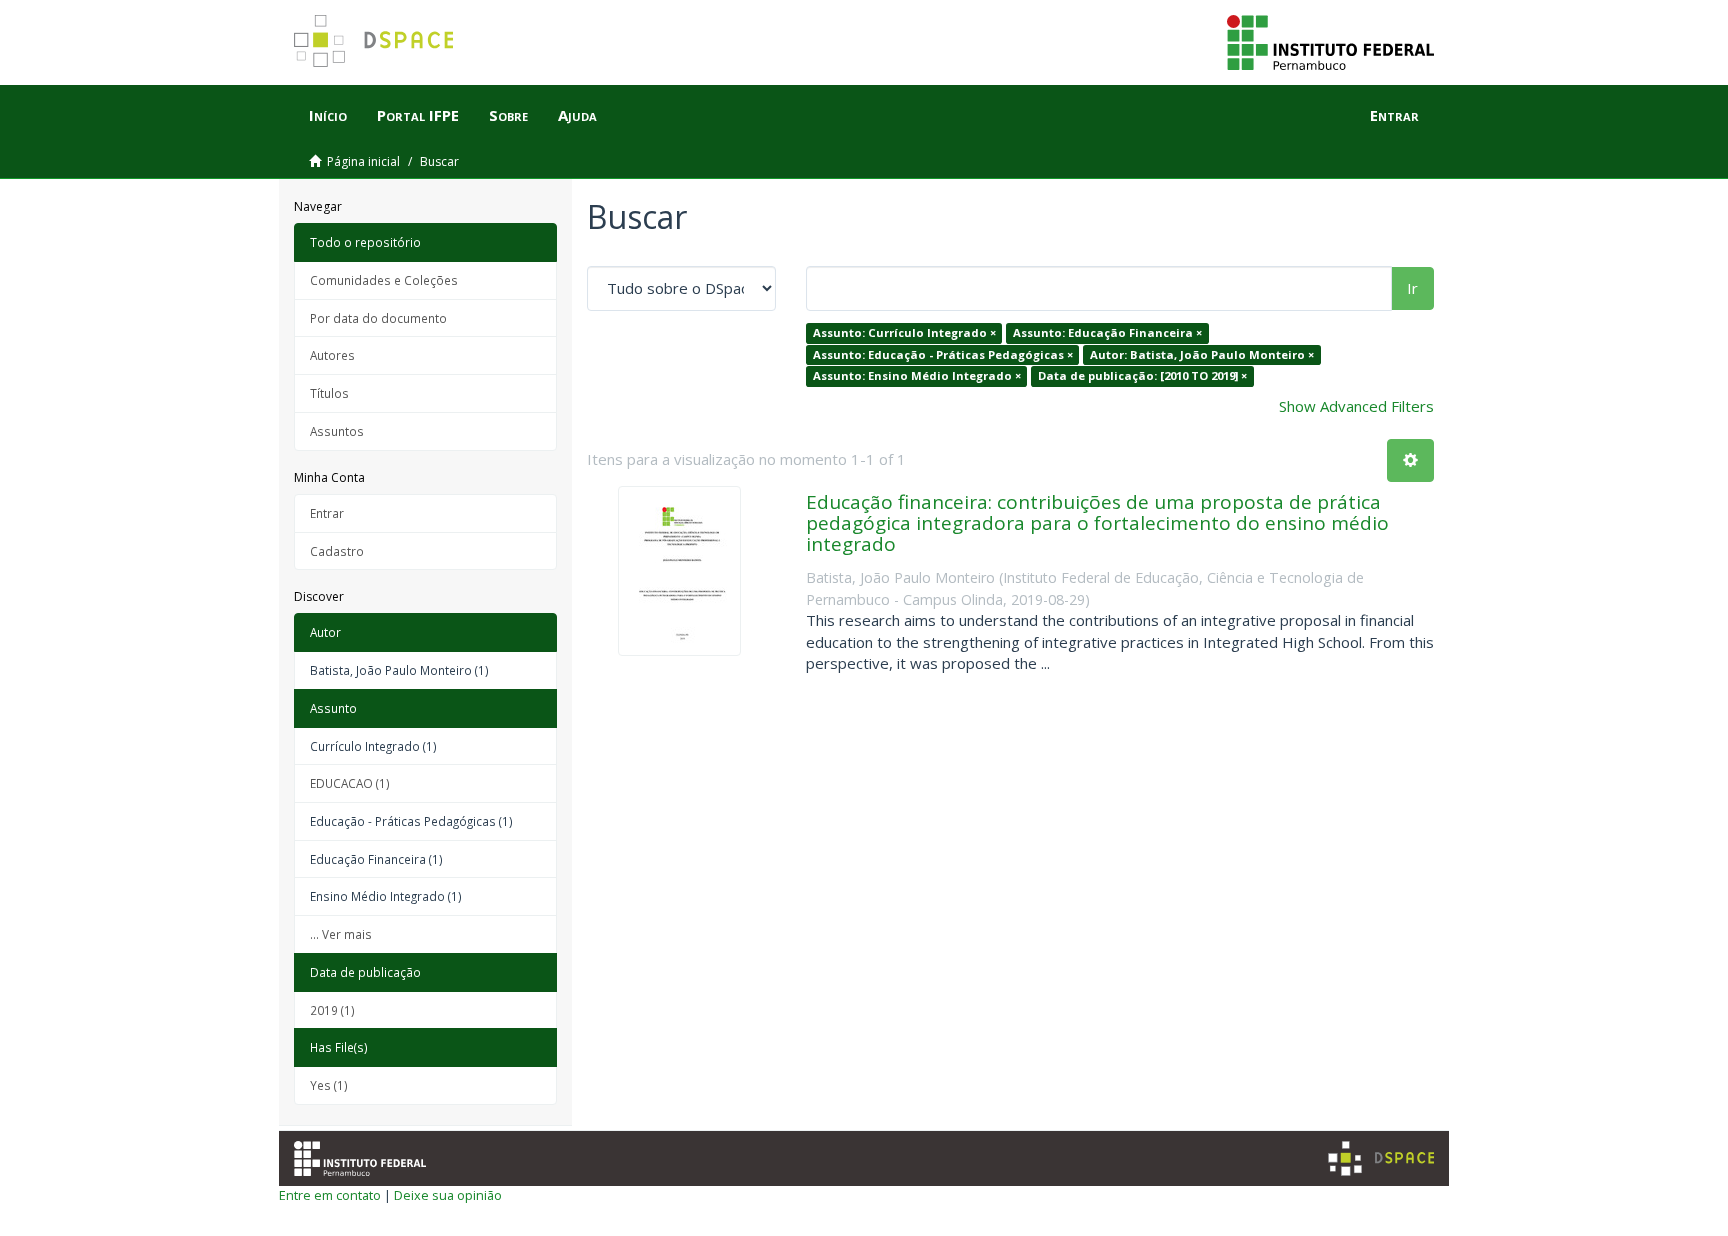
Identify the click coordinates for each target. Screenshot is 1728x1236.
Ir (1412, 288)
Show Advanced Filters (1356, 406)
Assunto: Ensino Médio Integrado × (917, 375)
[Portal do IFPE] (1330, 41)
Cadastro (337, 551)
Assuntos (337, 431)
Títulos (329, 393)
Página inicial (363, 161)
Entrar (327, 513)
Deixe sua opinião (448, 1195)
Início (328, 115)
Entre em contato (330, 1195)
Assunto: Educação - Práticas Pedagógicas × (943, 354)
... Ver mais (341, 934)
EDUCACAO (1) (350, 783)
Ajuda (577, 115)
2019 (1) (332, 1010)
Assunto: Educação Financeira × (1107, 332)
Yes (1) (329, 1085)
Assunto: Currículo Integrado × (904, 332)
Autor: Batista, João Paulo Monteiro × (1202, 354)
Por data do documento (378, 318)
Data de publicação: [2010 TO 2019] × (1142, 375)
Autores (332, 355)
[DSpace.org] (1381, 1158)
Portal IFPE (418, 115)
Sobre (508, 115)
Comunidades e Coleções (384, 280)
